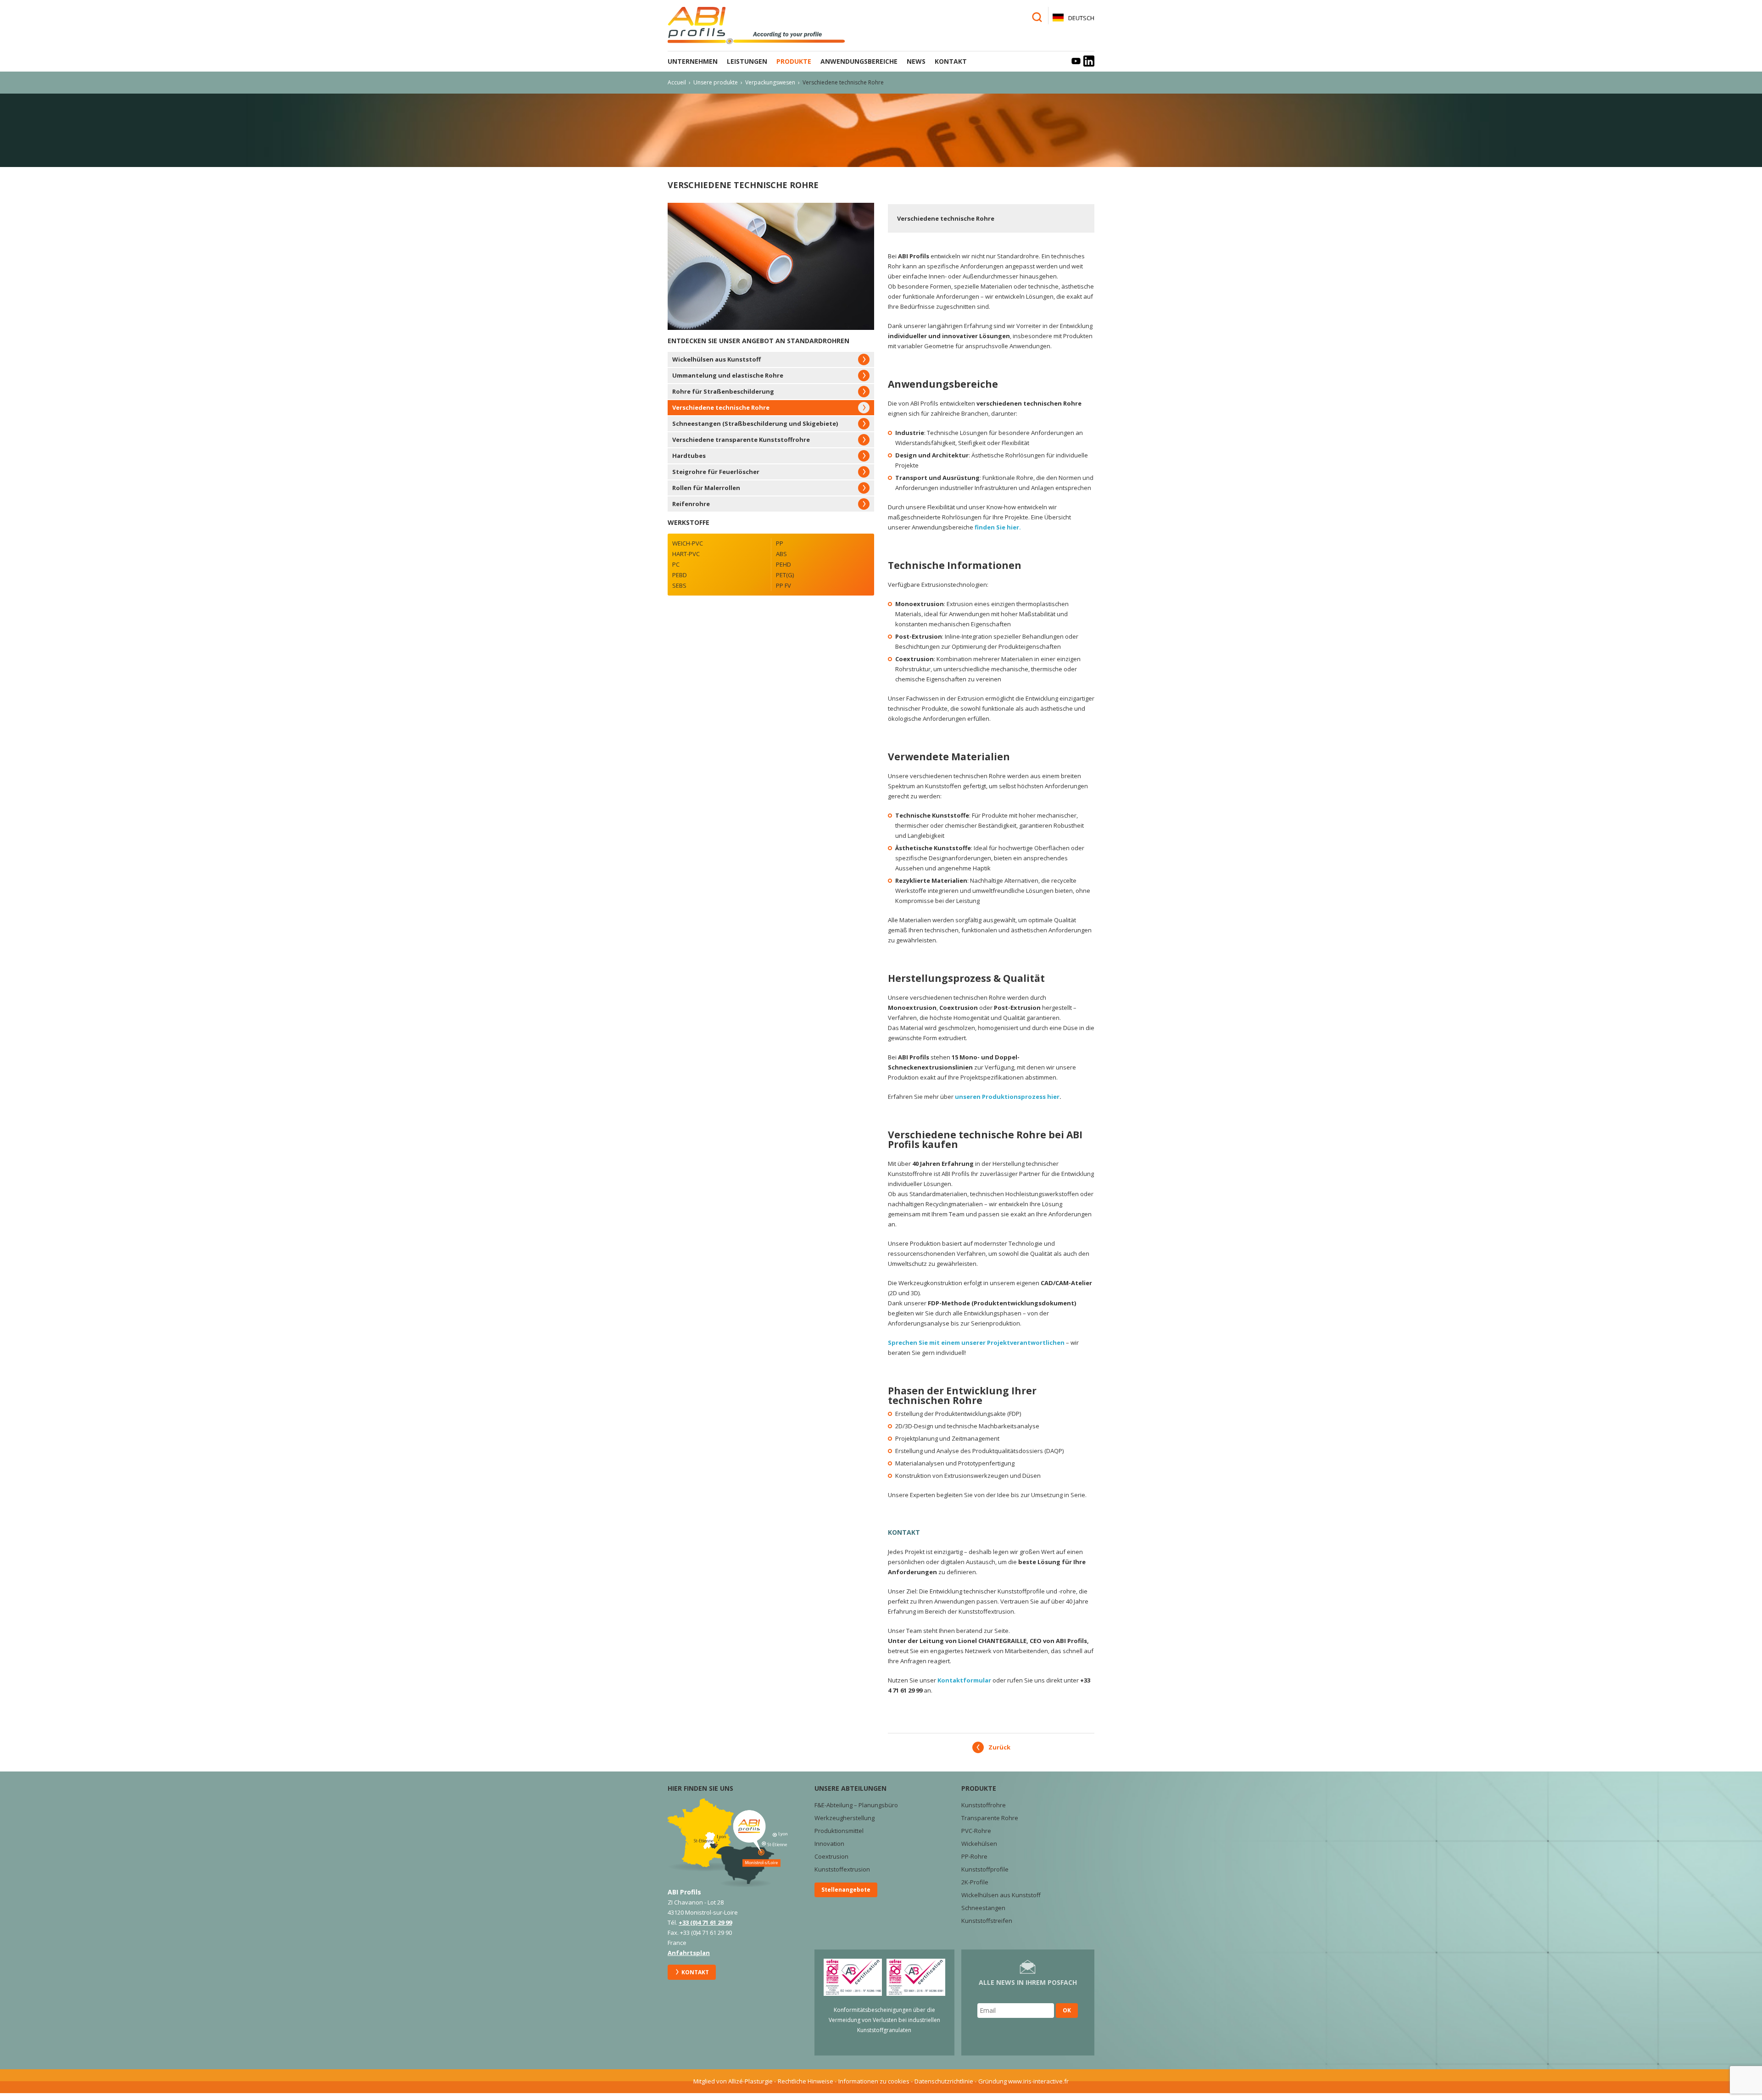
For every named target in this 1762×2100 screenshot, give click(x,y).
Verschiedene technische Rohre (721, 407)
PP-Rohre (974, 1856)
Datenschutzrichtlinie (944, 2081)
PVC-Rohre (976, 1831)
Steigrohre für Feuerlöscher (716, 472)
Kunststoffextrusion (842, 1869)
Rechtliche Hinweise (806, 2081)
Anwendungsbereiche (859, 61)
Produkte (794, 61)
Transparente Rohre (990, 1818)
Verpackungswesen (770, 82)
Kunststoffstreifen (987, 1921)
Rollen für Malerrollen (706, 488)
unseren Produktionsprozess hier (1007, 1097)
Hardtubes (689, 456)
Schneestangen (983, 1908)
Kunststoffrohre (984, 1805)
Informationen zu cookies (874, 2081)
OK (1067, 2010)
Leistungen (747, 61)
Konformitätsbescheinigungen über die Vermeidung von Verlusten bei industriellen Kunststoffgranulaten (884, 2020)
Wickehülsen (979, 1844)
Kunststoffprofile (985, 1869)
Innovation (829, 1844)
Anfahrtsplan (689, 1953)
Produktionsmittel (839, 1831)
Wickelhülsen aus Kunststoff (717, 359)
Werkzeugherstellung (845, 1818)
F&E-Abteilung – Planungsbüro (856, 1805)
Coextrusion (831, 1856)
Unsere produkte (716, 82)
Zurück (999, 1747)
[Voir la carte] (728, 1842)
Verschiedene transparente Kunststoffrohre (741, 440)
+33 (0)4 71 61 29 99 (705, 1922)
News (916, 61)
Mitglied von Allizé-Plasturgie (733, 2081)
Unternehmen (693, 61)
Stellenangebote (846, 1890)
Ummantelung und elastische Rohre (728, 375)
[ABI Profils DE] (764, 25)
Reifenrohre (691, 504)
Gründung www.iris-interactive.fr (1023, 2081)
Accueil (677, 82)
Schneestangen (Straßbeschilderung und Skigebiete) (755, 423)
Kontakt (951, 61)
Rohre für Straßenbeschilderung (723, 391)
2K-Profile (975, 1882)
